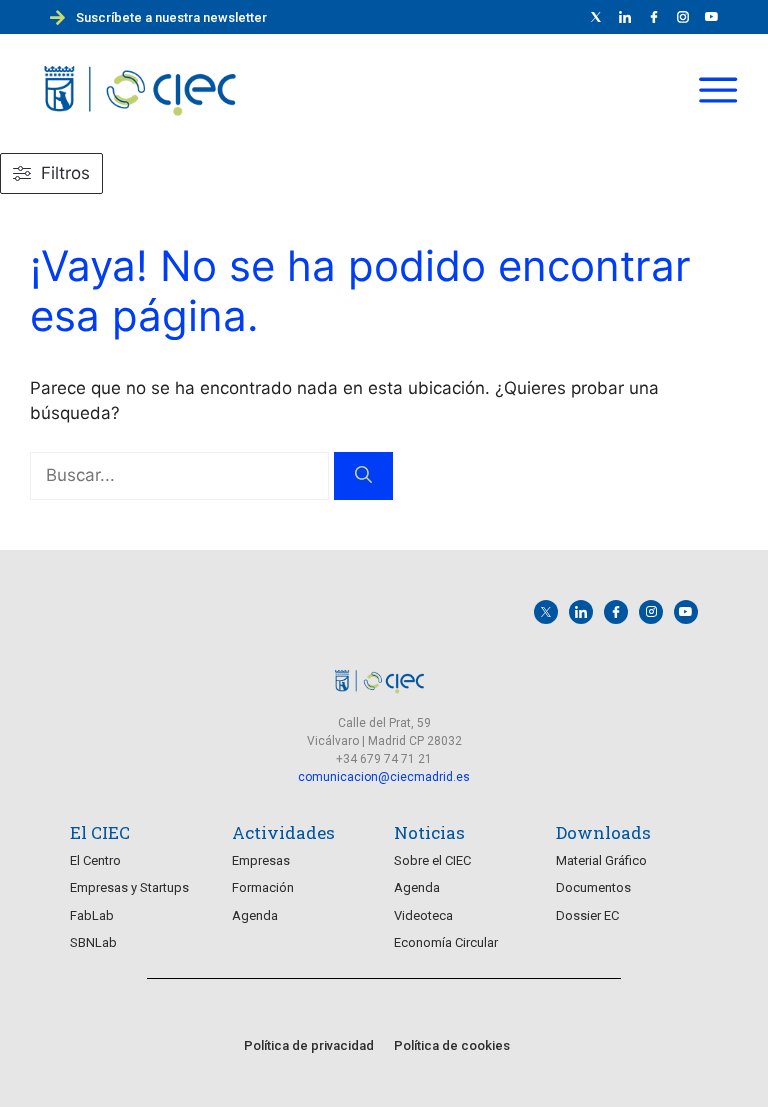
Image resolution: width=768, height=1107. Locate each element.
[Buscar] (363, 476)
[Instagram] (651, 612)
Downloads (603, 832)
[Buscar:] (182, 475)
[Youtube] (712, 17)
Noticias (429, 832)
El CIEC (100, 832)
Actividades (283, 832)
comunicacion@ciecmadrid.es (384, 777)
